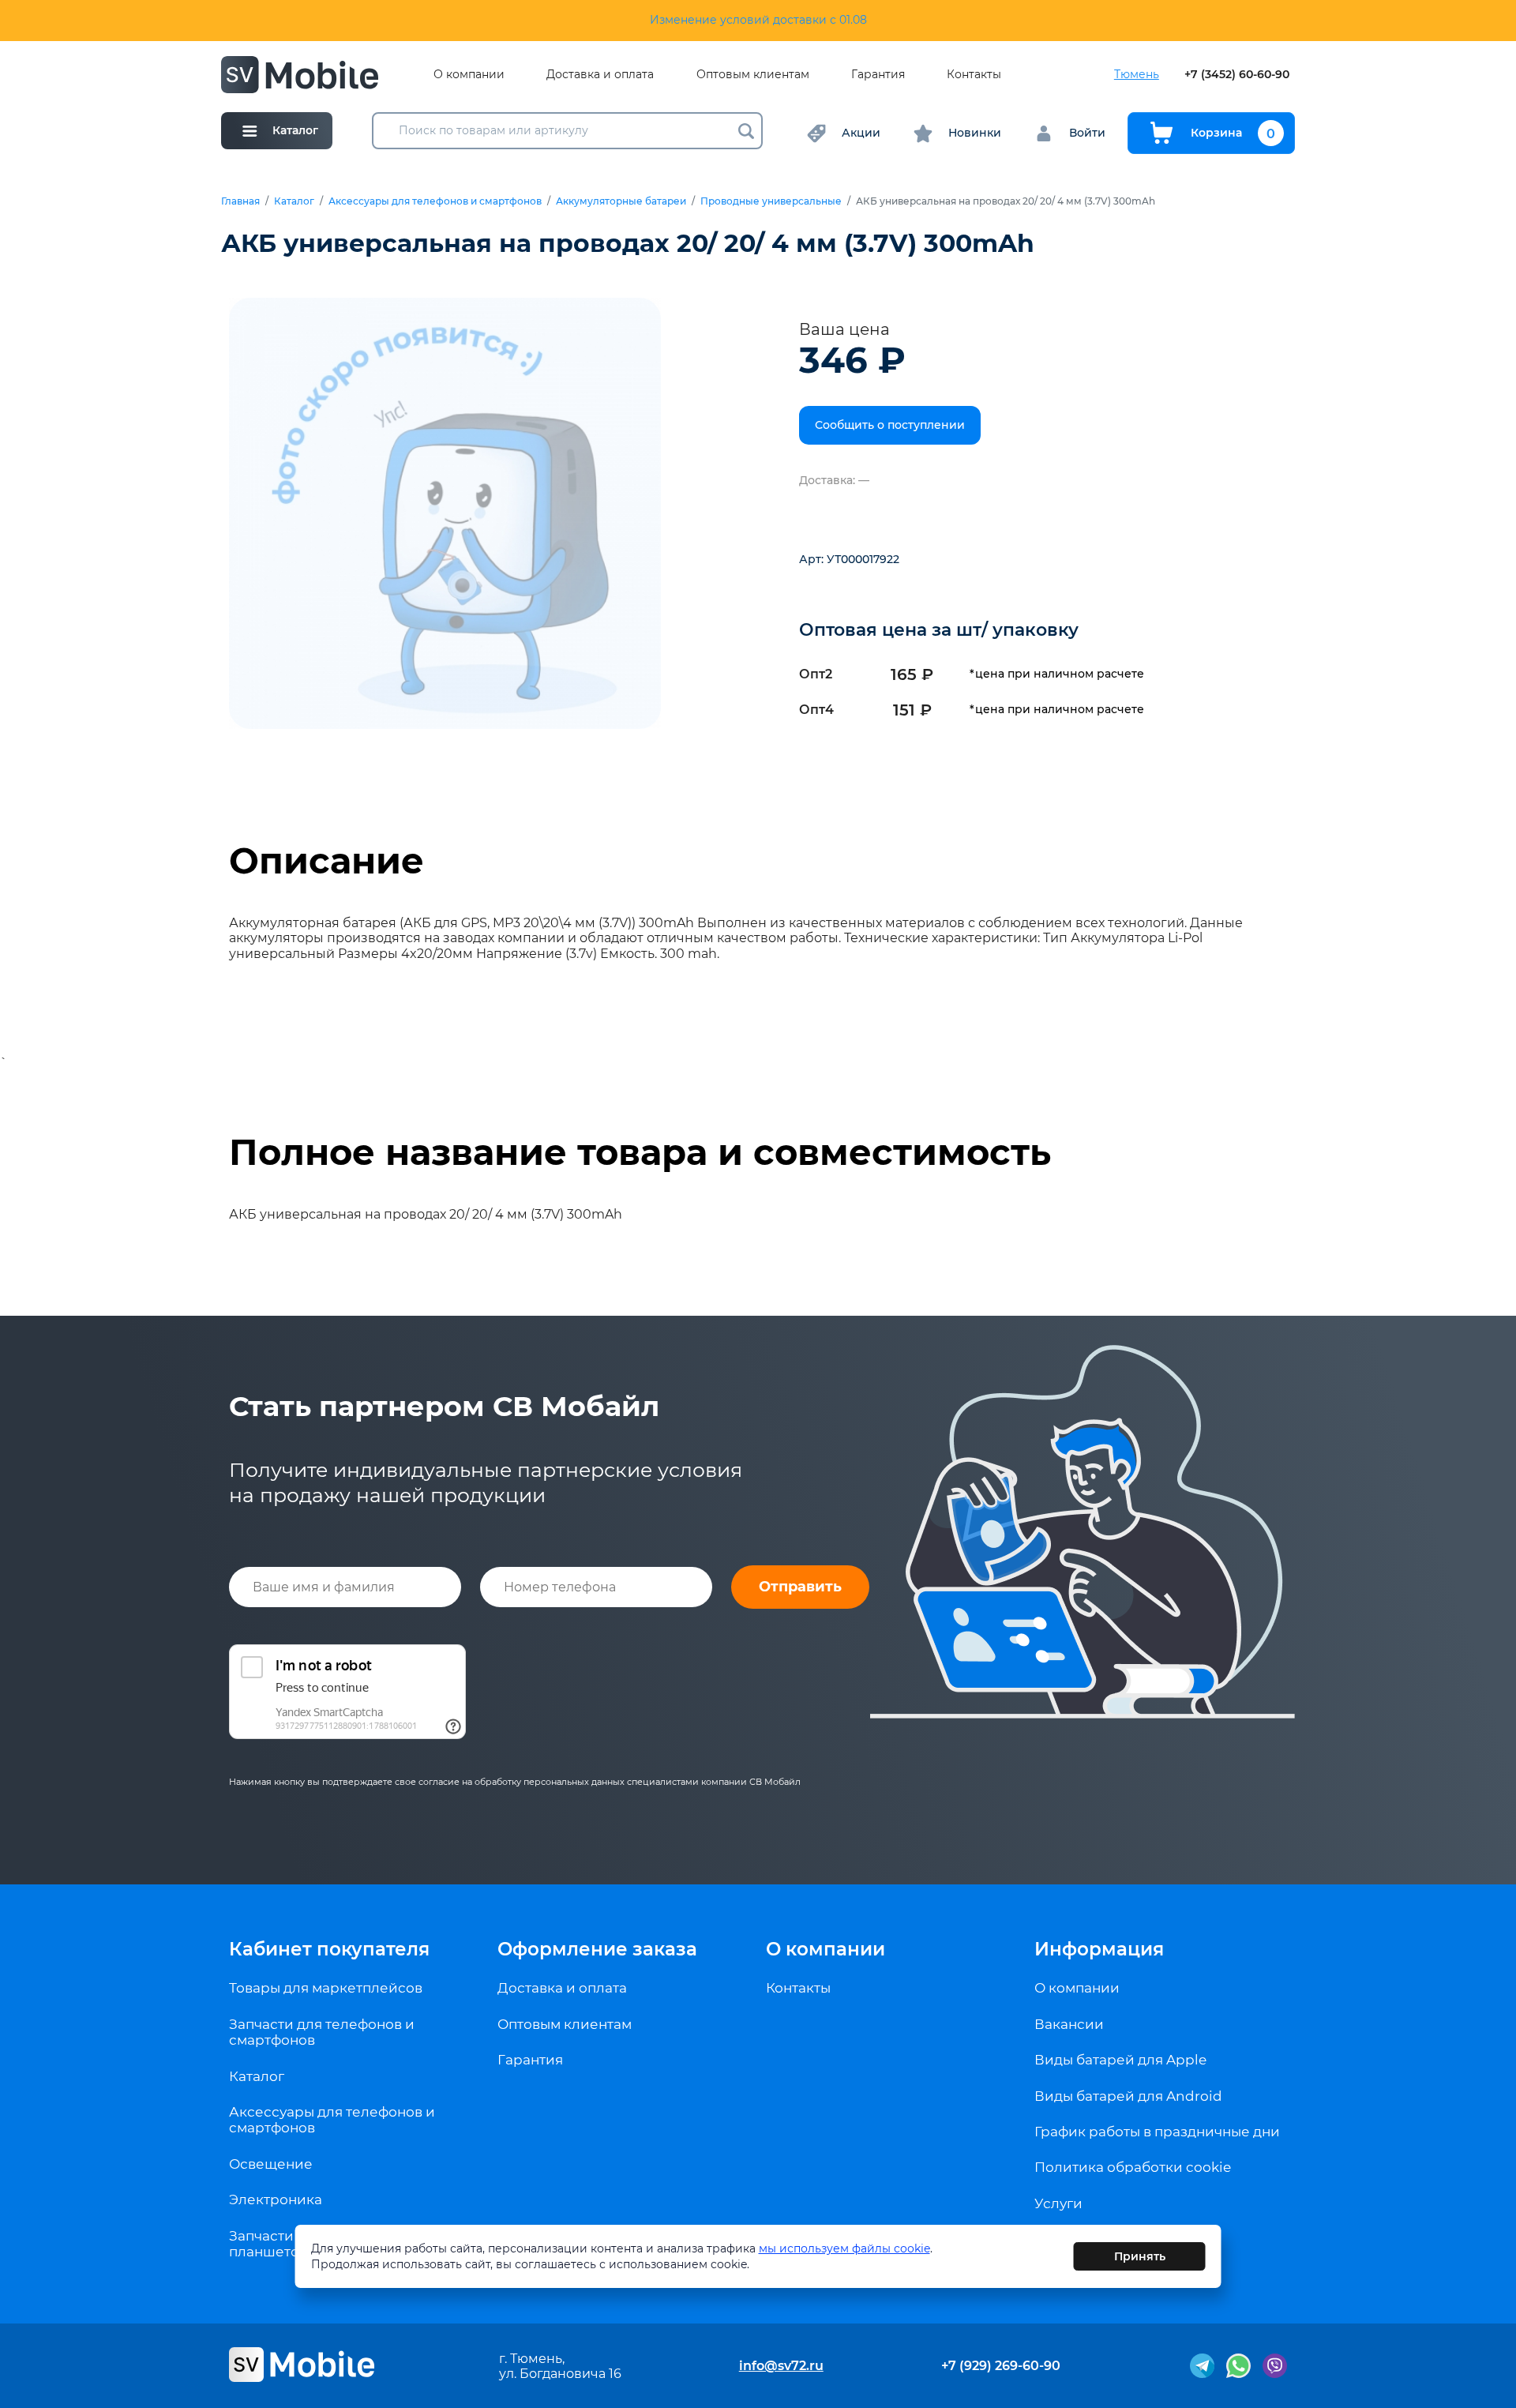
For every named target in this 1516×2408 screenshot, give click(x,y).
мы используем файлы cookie (844, 2248)
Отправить (800, 1587)
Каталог (294, 201)
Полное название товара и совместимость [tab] (640, 1152)
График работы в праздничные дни (1157, 2132)
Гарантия (878, 75)
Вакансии (1069, 2024)
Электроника (276, 2200)
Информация (1099, 1949)
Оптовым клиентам (753, 75)
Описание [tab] (326, 861)
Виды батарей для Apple (1120, 2060)
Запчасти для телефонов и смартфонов (322, 2032)
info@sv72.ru (781, 2366)
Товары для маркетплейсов (326, 1988)
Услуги (1058, 2203)
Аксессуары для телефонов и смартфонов (435, 201)
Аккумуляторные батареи (621, 201)
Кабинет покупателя (329, 1949)
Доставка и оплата (600, 75)
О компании (469, 75)
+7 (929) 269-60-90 (1001, 2366)
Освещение (271, 2164)
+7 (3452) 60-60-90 (1237, 75)
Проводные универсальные (771, 201)
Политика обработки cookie (1133, 2167)
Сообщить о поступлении (890, 425)
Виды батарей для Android (1128, 2096)
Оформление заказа (597, 1949)
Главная (240, 201)
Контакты (974, 75)
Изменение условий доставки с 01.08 (758, 20)
